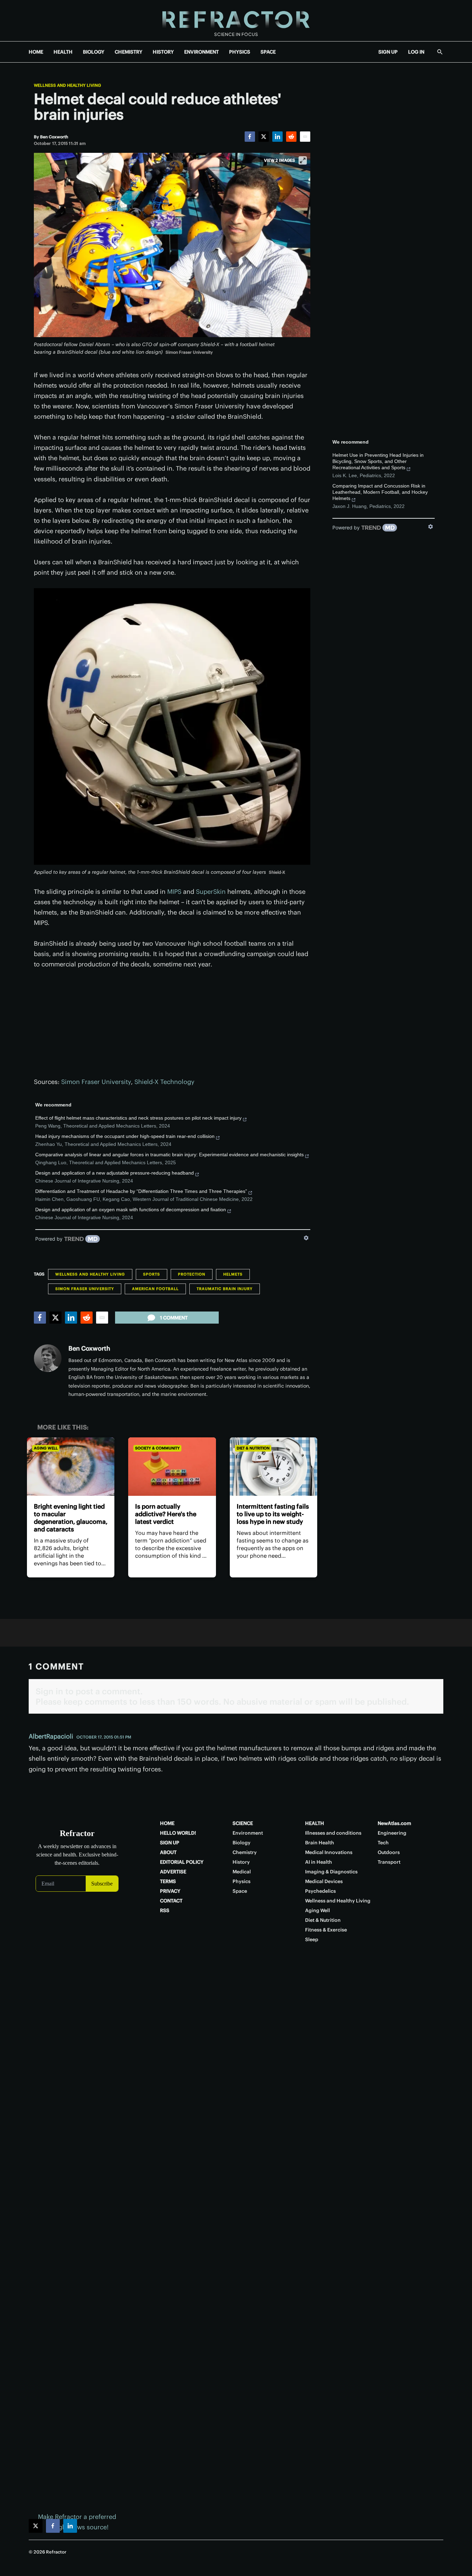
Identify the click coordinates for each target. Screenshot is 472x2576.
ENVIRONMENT (201, 52)
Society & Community (157, 1448)
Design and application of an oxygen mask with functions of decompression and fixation (131, 1210)
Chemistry (245, 1852)
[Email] (305, 137)
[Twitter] (264, 137)
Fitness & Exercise (326, 1930)
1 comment (174, 1318)
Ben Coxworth (89, 1348)
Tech (383, 1843)
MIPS (174, 892)
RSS (165, 1910)
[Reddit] (291, 137)
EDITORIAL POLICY (182, 1862)
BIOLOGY (94, 52)
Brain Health (320, 1843)
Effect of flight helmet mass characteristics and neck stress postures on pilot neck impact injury (138, 1118)
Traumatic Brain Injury (225, 1289)
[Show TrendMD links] (306, 1238)
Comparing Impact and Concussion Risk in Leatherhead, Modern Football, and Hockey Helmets (380, 492)
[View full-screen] (303, 160)
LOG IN (416, 52)
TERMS (168, 1881)
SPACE (268, 52)
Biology (242, 1843)
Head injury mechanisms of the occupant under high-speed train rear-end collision (125, 1136)
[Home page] (236, 21)
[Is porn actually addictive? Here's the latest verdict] (172, 1467)
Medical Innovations (329, 1852)
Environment (248, 1833)
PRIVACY (170, 1891)
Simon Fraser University (96, 1082)
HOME (36, 52)
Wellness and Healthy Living (67, 85)
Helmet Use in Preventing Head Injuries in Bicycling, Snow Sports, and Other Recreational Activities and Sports (378, 461)
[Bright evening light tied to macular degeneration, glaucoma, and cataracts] (71, 1467)
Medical (242, 1872)
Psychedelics (320, 1891)
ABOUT (168, 1852)
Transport (389, 1862)
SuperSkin (211, 892)
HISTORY (163, 52)
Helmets (233, 1274)
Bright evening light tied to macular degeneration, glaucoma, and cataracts (71, 1518)
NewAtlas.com (394, 1823)
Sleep (312, 1939)
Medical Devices (324, 1881)
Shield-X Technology (164, 1082)
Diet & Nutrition (253, 1448)
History (241, 1862)
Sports (152, 1274)
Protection (192, 1274)
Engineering (392, 1833)
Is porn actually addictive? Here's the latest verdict (166, 1514)
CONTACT (171, 1901)
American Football (155, 1289)
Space (240, 1891)
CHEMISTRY (129, 52)
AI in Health (319, 1862)
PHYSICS (240, 52)
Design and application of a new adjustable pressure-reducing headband (115, 1173)
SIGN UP (388, 52)
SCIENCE (243, 1823)
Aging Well (46, 1448)
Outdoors (389, 1852)
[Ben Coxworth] (48, 1358)
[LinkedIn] (277, 137)
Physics (242, 1881)
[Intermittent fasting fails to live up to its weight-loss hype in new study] (273, 1467)
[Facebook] (250, 137)
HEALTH (63, 52)
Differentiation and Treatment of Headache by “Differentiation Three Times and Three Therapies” (141, 1191)
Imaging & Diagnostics (331, 1872)
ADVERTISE (173, 1872)
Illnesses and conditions (333, 1833)
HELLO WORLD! (178, 1833)
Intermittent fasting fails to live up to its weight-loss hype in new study (273, 1514)
